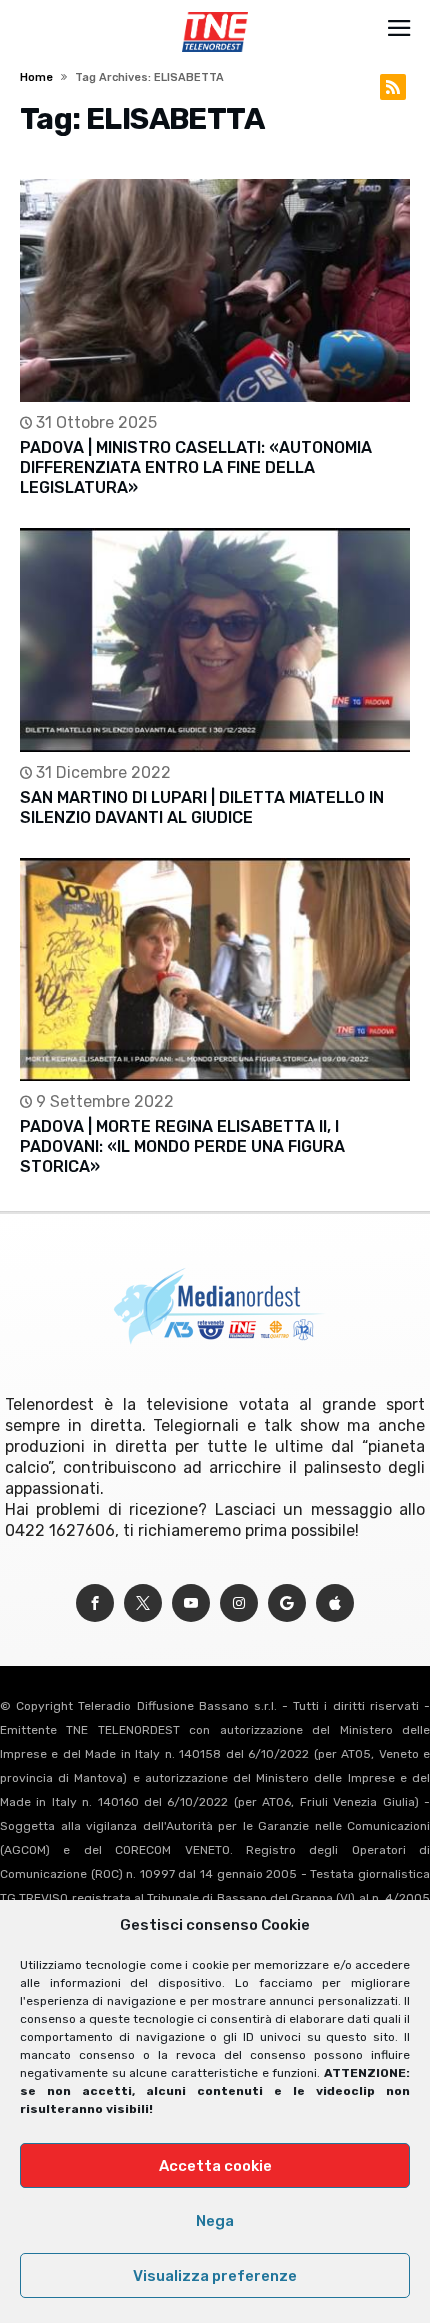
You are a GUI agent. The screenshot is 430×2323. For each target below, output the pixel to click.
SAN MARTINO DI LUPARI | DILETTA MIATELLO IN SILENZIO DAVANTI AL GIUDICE (202, 807)
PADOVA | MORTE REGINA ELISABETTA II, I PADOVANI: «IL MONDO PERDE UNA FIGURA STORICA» (182, 1146)
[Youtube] (191, 1603)
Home (36, 77)
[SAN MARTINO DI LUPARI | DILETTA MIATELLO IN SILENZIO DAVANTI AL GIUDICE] (214, 639)
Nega (215, 2221)
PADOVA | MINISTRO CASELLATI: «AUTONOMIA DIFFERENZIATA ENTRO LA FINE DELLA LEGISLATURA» (196, 467)
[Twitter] (143, 1603)
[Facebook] (95, 1603)
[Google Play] (287, 1603)
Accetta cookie (215, 2166)
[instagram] (239, 1603)
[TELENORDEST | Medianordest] (214, 12)
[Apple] (335, 1603)
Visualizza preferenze (215, 2276)
